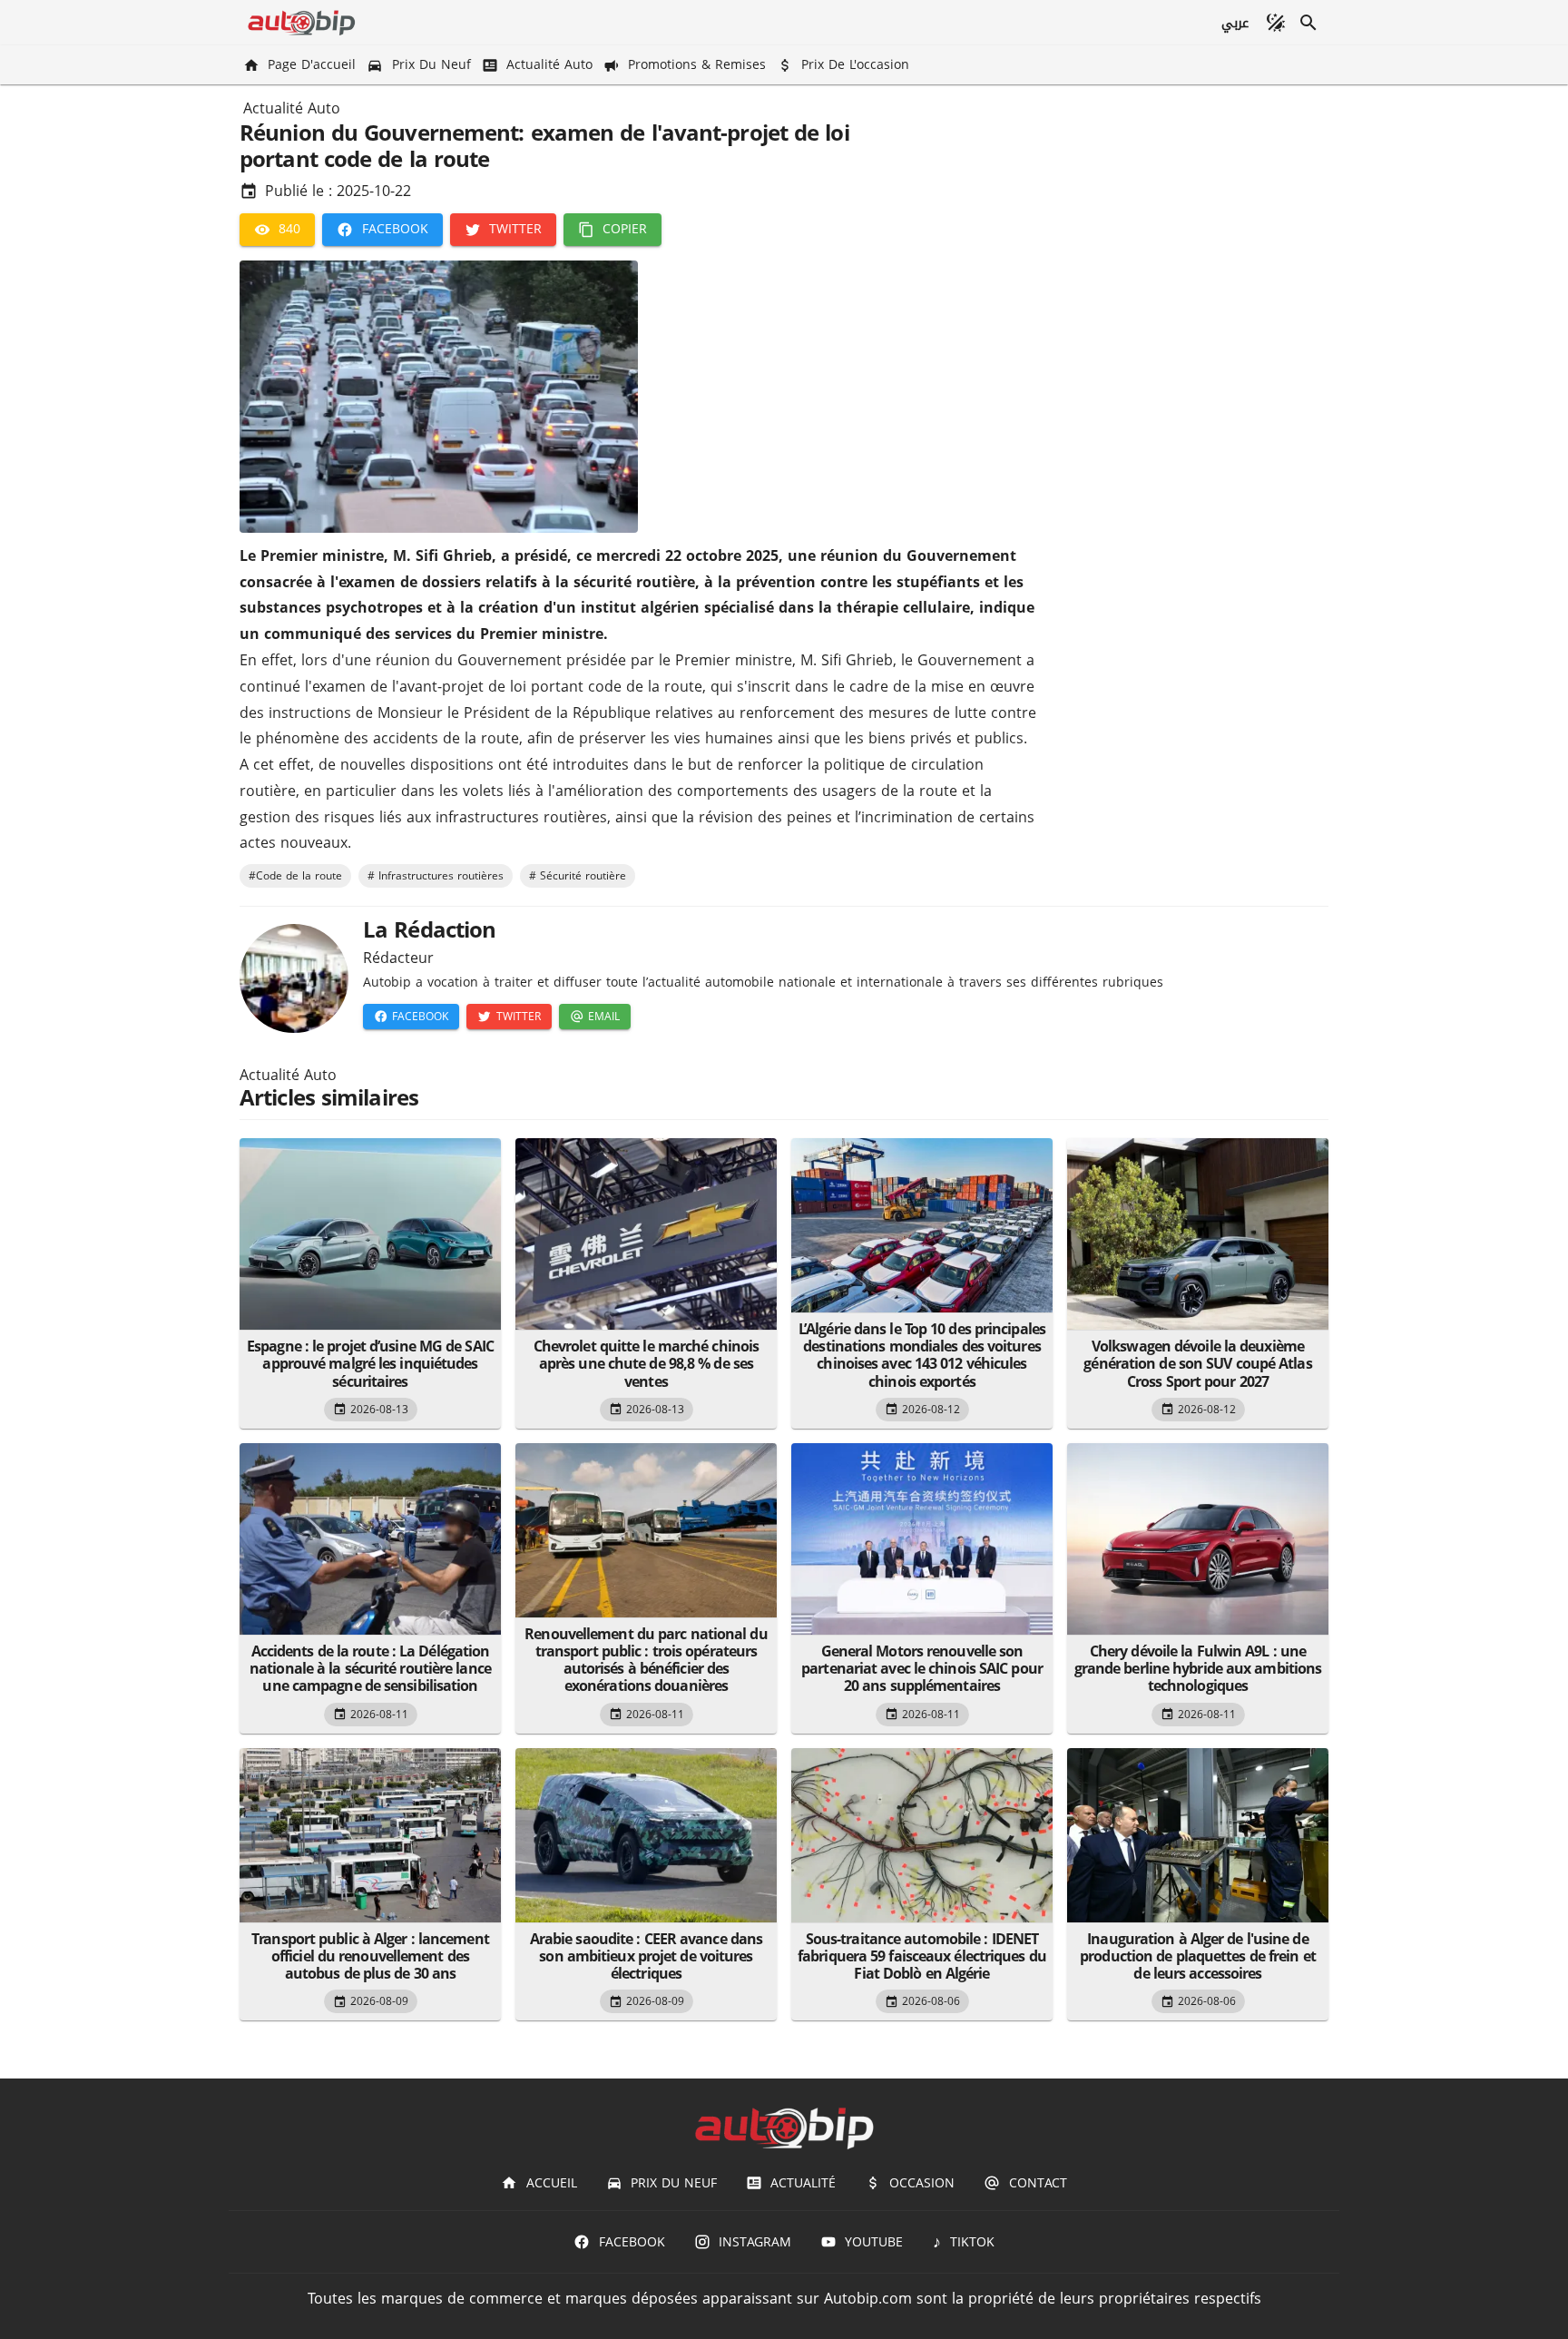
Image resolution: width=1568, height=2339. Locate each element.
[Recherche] (1308, 23)
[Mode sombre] (1276, 23)
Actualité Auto (292, 109)
